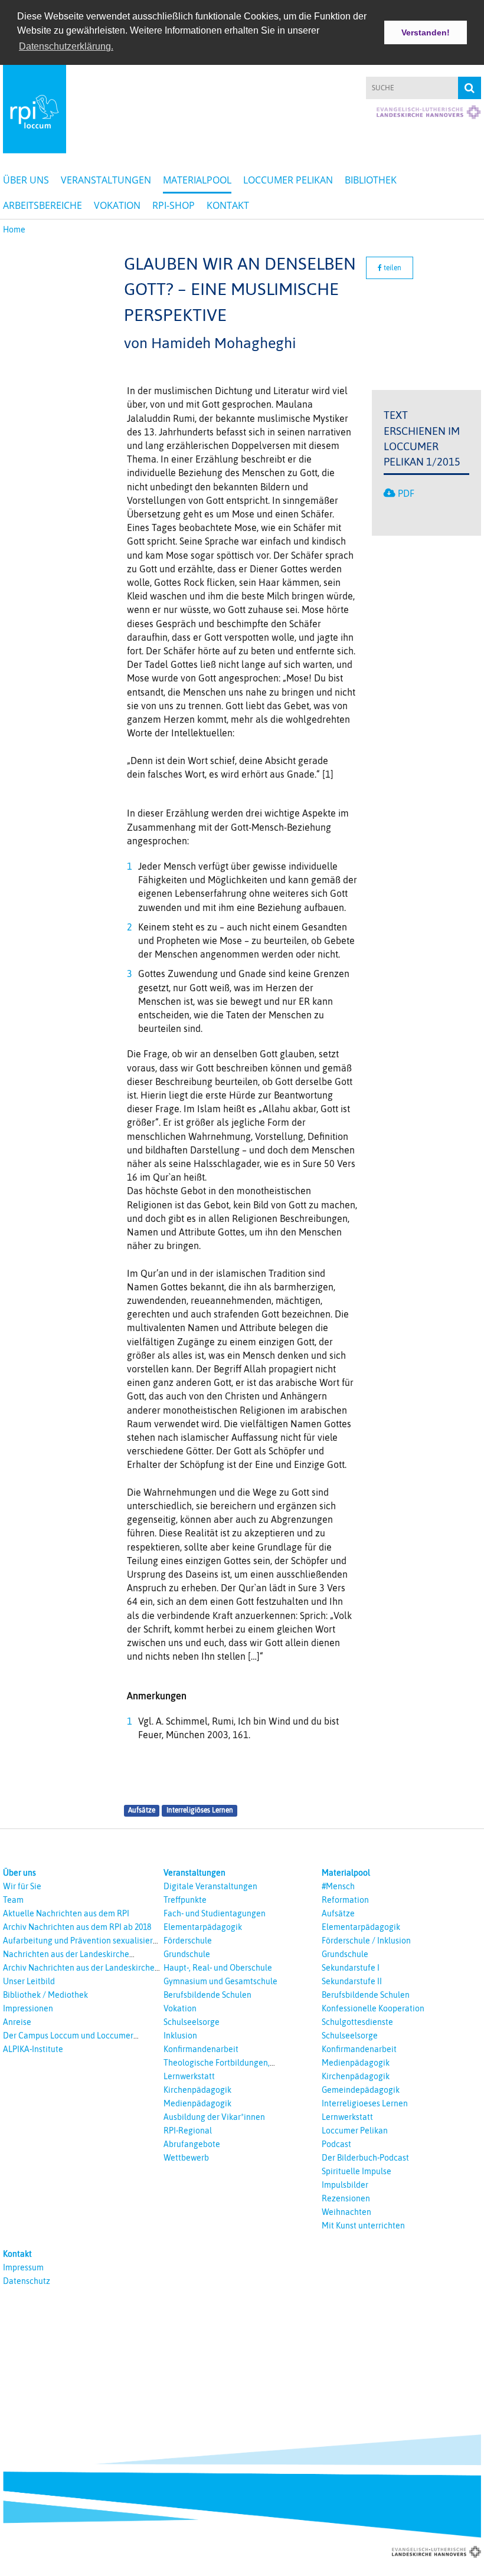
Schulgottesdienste (357, 2022)
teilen (392, 268)
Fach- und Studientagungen (215, 1913)
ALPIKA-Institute (33, 2049)
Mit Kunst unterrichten (363, 2226)
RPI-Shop (174, 205)
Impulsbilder (345, 2185)
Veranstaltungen (106, 180)
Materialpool (197, 180)
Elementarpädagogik (203, 1927)
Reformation (345, 1900)
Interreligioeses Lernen (365, 2103)
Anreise (17, 2022)
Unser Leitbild (29, 1981)
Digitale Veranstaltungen (210, 1886)
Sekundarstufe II (352, 1981)
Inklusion (180, 2036)
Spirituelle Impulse (357, 2171)
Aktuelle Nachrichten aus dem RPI (66, 1913)
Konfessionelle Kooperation (373, 2008)
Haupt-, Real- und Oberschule (218, 1968)
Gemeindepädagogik (361, 2090)
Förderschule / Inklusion (366, 1941)
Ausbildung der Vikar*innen (214, 2117)
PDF (406, 493)
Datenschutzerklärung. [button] (66, 46)
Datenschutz (27, 2281)
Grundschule (187, 1954)
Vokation (117, 205)
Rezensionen (346, 2198)
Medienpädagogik (197, 2103)
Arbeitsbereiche (42, 205)
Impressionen (28, 2008)
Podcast (336, 2144)
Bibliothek (371, 180)
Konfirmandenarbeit (201, 2049)
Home (14, 230)
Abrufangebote (192, 2144)
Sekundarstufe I (351, 1968)
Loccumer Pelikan (288, 180)
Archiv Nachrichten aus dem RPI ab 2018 (77, 1927)
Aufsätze (142, 1811)
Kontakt (228, 205)
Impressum (23, 2267)
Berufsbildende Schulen (207, 1995)
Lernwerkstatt (189, 2076)
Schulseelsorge (192, 2022)
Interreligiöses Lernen (200, 1811)
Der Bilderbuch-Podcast (365, 2158)
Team (13, 1900)
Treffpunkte (185, 1900)
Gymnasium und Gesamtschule (220, 1981)
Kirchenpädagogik (197, 2090)
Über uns (26, 180)
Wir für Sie (22, 1886)
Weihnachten (346, 2212)
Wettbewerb (186, 2158)
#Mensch (338, 1886)
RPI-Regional (188, 2131)
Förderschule (188, 1941)
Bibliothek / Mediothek (45, 1995)
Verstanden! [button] (426, 32)
